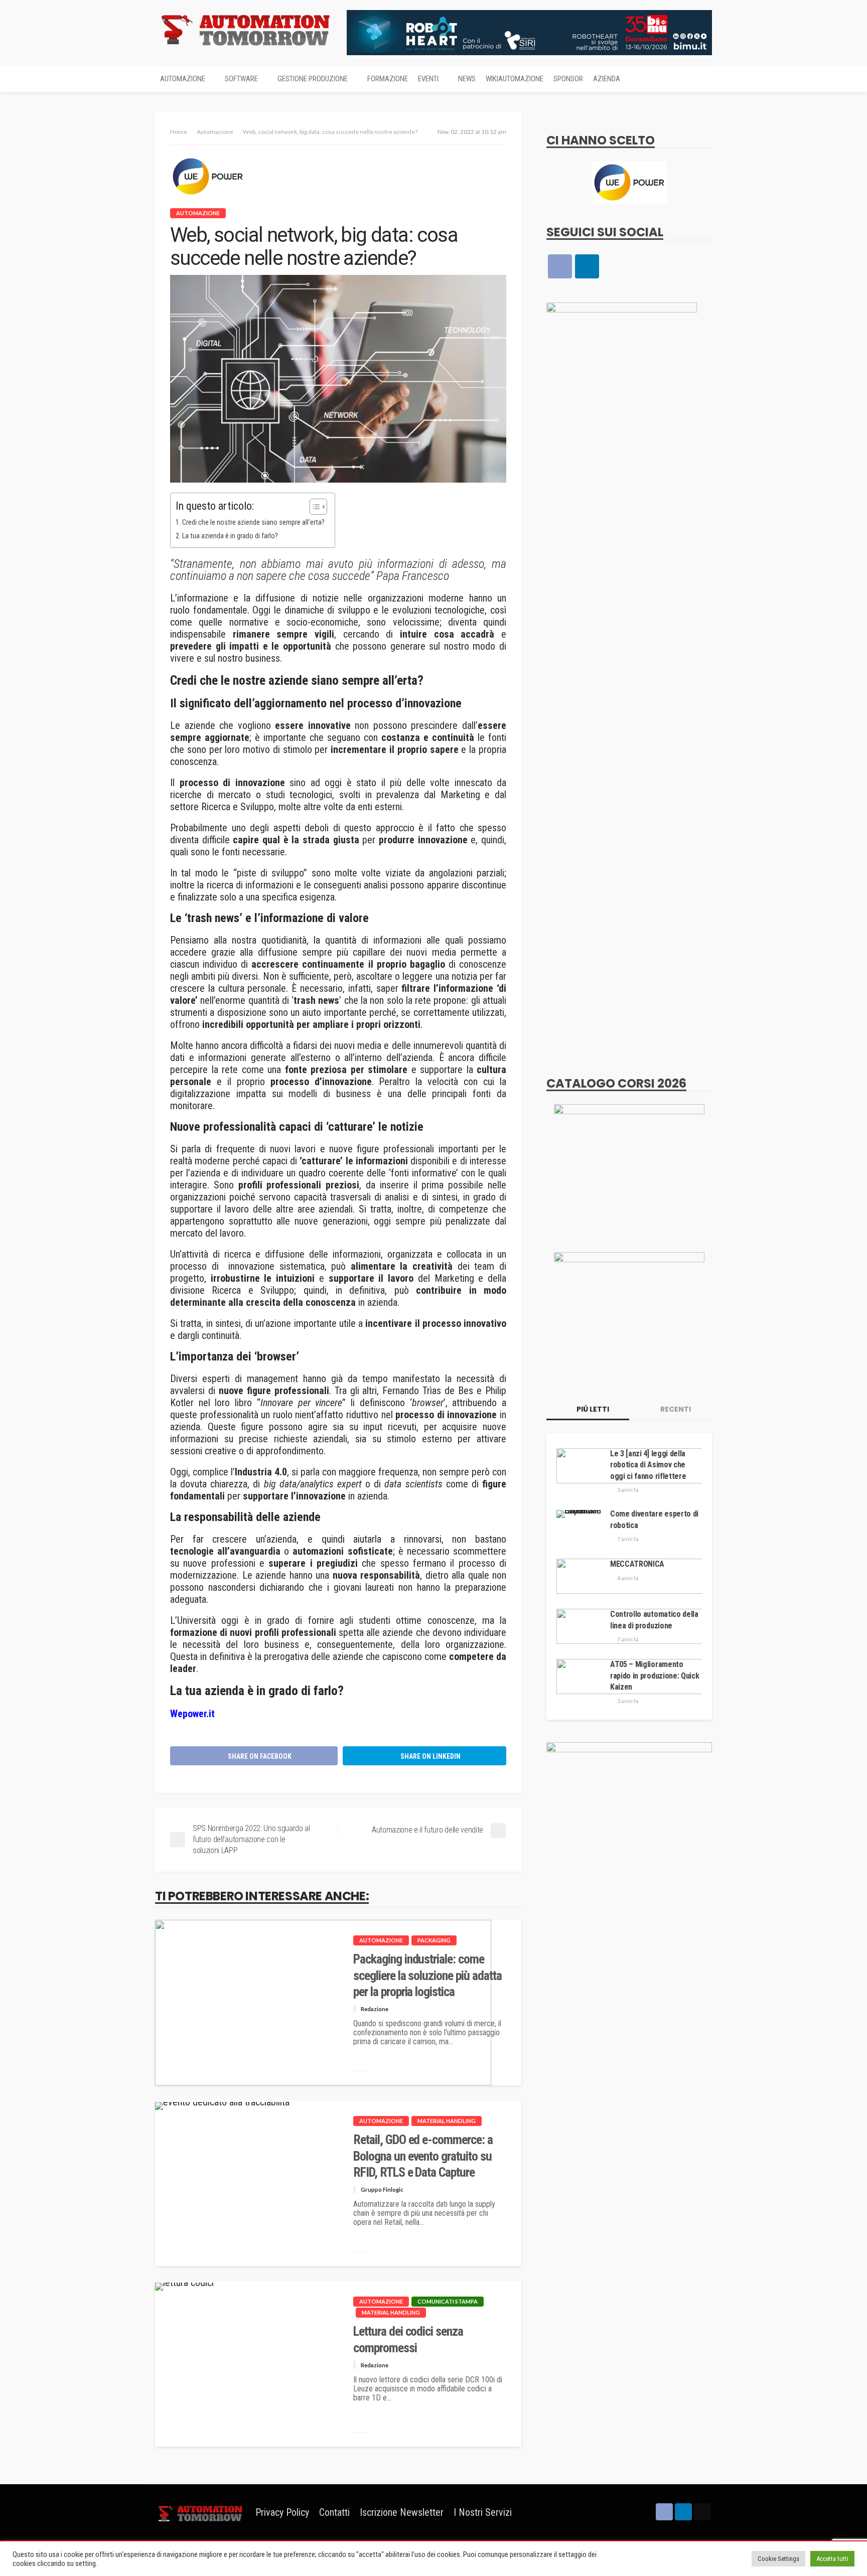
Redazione (375, 2009)
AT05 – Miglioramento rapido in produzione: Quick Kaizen (655, 1676)
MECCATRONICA (637, 1564)
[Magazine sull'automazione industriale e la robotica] (245, 29)
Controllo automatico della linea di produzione (654, 1620)
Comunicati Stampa (448, 2301)
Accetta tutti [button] (832, 2559)
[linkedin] (587, 266)
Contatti (334, 2512)
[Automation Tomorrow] (200, 2512)
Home (179, 132)
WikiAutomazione (515, 79)
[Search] (703, 79)
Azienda (607, 79)
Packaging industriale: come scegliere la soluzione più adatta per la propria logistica (427, 1976)
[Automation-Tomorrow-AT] (629, 1314)
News (467, 79)
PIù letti (592, 1409)
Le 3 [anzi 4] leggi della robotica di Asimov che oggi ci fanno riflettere (648, 1465)
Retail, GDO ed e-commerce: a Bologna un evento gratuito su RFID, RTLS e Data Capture (423, 2156)
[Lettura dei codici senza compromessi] (184, 2287)
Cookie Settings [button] (778, 2559)
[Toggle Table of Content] (313, 507)
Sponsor (568, 79)
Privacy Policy (282, 2512)
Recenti (675, 1409)
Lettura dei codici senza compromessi (408, 2339)
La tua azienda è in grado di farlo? (230, 536)
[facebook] (560, 266)
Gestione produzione (313, 79)
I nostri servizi (483, 2512)
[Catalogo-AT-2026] (629, 1166)
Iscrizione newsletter (402, 2512)
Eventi (428, 79)
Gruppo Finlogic (382, 2189)
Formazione (388, 79)
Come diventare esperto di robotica (654, 1519)
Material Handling (447, 2121)
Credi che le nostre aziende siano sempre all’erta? (253, 522)
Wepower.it (192, 1714)
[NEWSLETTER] (702, 2512)
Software (241, 79)
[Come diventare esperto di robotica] (580, 1514)
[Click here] (629, 182)
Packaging (434, 1940)
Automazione (183, 79)
